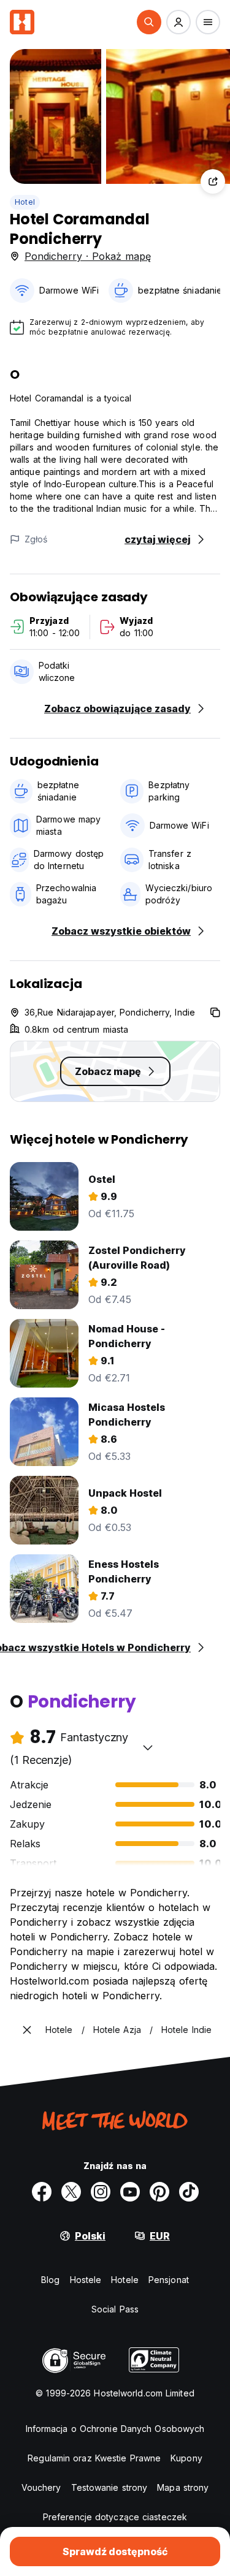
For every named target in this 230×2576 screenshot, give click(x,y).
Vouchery (41, 2487)
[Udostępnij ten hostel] (213, 181)
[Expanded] (27, 2030)
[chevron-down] (148, 1747)
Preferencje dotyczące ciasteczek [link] (115, 2517)
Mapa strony (183, 2487)
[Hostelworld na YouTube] (130, 2192)
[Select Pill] (149, 22)
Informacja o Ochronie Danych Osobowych (115, 2429)
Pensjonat (169, 2280)
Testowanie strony (109, 2487)
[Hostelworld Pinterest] (159, 2192)
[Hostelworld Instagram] (101, 2192)
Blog (50, 2280)
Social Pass (115, 2309)
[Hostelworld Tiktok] (189, 2192)
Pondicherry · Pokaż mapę (88, 256)
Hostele (86, 2280)
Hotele (125, 2280)
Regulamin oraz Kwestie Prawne (94, 2458)
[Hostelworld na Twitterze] (71, 2192)
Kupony (186, 2458)
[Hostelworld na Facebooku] (42, 2192)
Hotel (25, 202)
